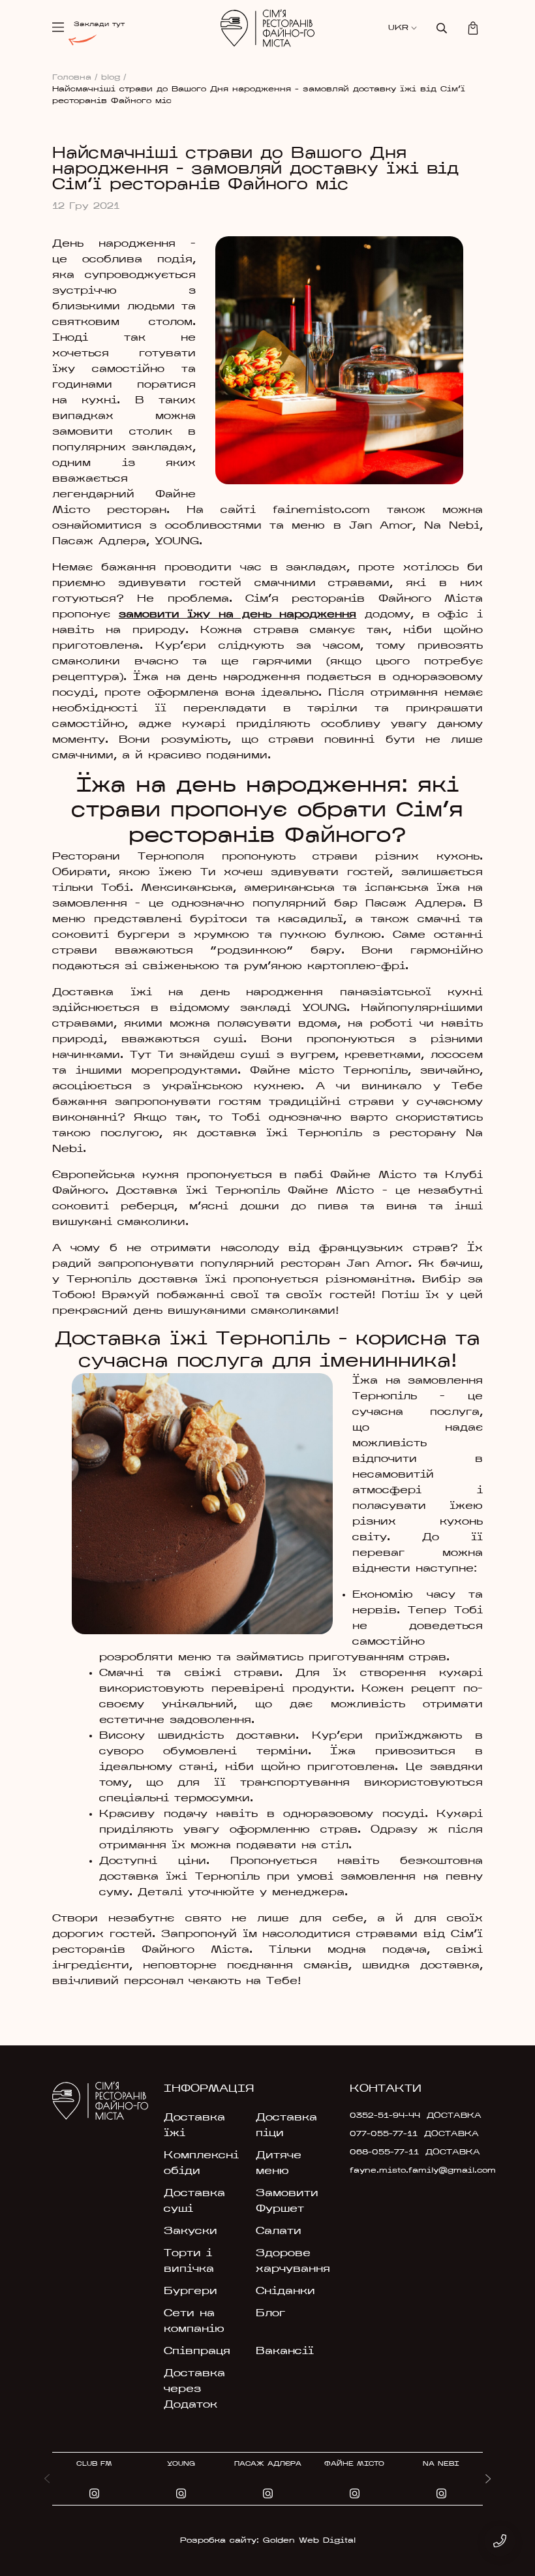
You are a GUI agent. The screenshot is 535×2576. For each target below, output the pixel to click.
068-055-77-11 (384, 2152)
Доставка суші (194, 2201)
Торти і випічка (189, 2261)
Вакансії (285, 2351)
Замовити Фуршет (287, 2201)
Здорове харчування (293, 2261)
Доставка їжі (194, 2126)
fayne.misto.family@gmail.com (392, 2171)
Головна (75, 78)
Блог (270, 2314)
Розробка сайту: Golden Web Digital (268, 2541)
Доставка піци (286, 2126)
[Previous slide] (47, 2479)
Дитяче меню (279, 2164)
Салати (279, 2231)
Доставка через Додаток (194, 2389)
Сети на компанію (194, 2321)
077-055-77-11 (384, 2134)
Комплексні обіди (201, 2164)
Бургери (191, 2291)
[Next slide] (488, 2479)
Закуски (191, 2231)
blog (114, 78)
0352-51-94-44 (385, 2116)
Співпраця (197, 2351)
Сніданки (285, 2291)
